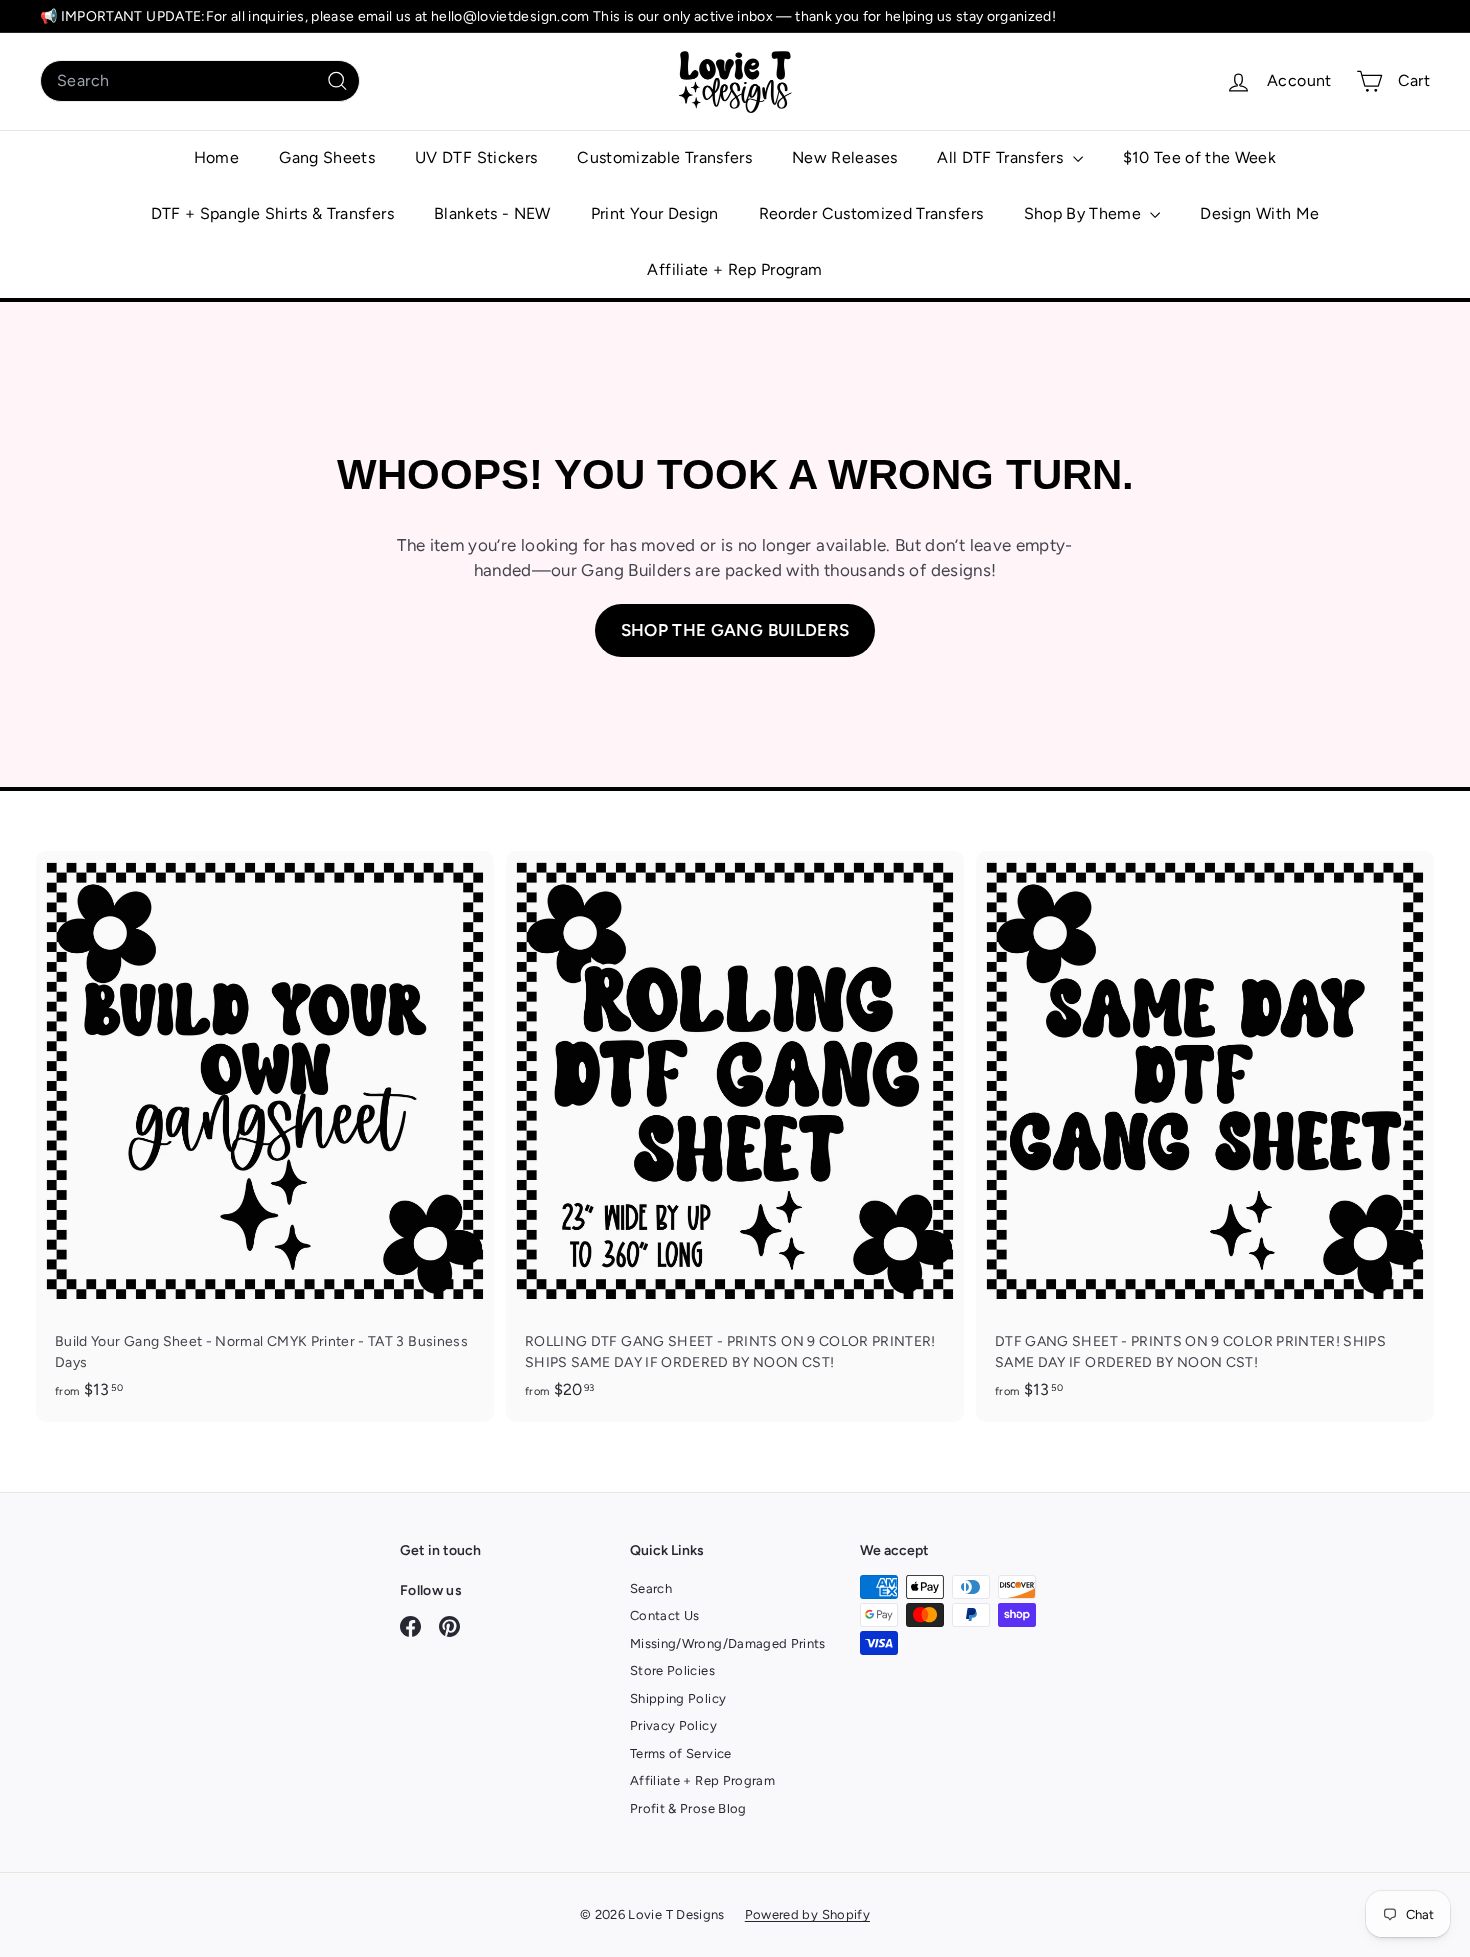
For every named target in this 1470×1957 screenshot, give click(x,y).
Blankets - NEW (492, 213)
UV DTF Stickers (476, 157)
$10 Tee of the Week (1200, 157)
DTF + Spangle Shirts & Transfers (272, 213)
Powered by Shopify (807, 1914)
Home (216, 157)
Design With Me (1259, 213)
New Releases (844, 157)
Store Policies (672, 1670)
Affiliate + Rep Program (734, 269)
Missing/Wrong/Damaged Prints (728, 1643)
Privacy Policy (673, 1725)
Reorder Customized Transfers (871, 213)
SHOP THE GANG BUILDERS (735, 630)
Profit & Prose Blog (688, 1808)
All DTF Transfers (1002, 157)
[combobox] (200, 81)
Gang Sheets (327, 157)
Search (651, 1588)
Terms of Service (681, 1753)
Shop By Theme (1085, 213)
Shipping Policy (678, 1698)
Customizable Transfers (664, 157)
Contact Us (665, 1615)
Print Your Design (655, 213)
